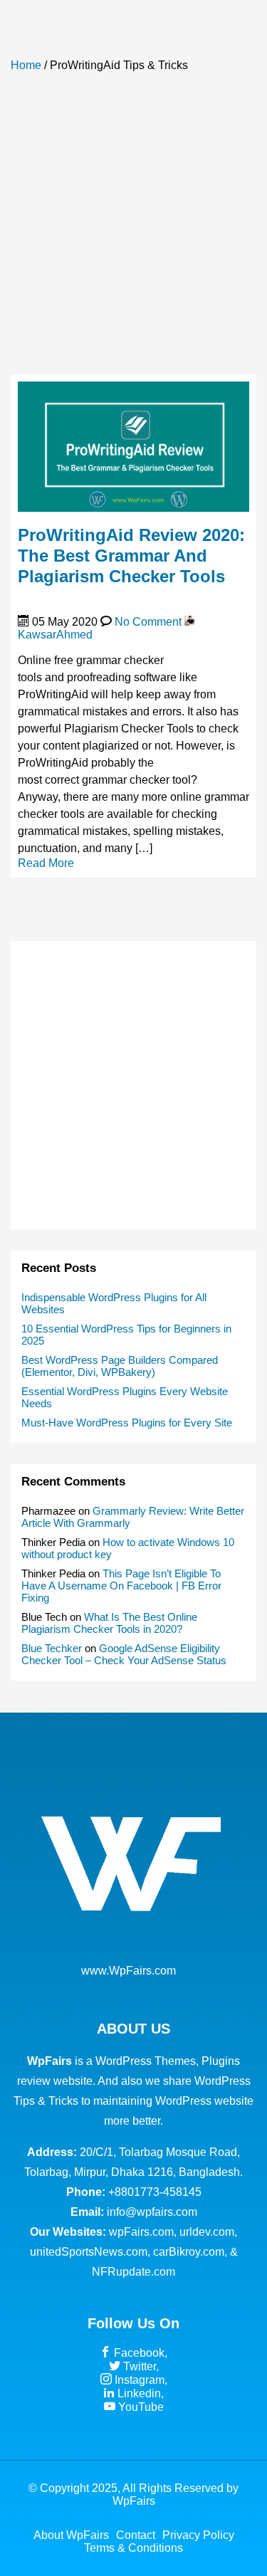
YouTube (140, 2407)
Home (26, 65)
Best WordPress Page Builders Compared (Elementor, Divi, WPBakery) (120, 1366)
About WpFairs (71, 2535)
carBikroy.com (189, 2252)
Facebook (138, 2353)
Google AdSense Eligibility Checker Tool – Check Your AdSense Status (124, 1654)
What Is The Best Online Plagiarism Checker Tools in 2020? (109, 1623)
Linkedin (138, 2393)
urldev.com (207, 2232)
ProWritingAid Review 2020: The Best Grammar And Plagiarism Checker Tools (131, 556)
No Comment (148, 622)
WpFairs (134, 2501)
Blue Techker (52, 1648)
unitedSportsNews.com (89, 2252)
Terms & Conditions (133, 2548)
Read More (46, 863)
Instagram (138, 2380)
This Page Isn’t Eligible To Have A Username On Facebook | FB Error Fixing (121, 1586)
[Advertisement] (133, 230)
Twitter (138, 2366)
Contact (136, 2535)
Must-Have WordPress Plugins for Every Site (127, 1423)
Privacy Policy (198, 2535)
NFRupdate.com (133, 2272)
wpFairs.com (141, 2232)
